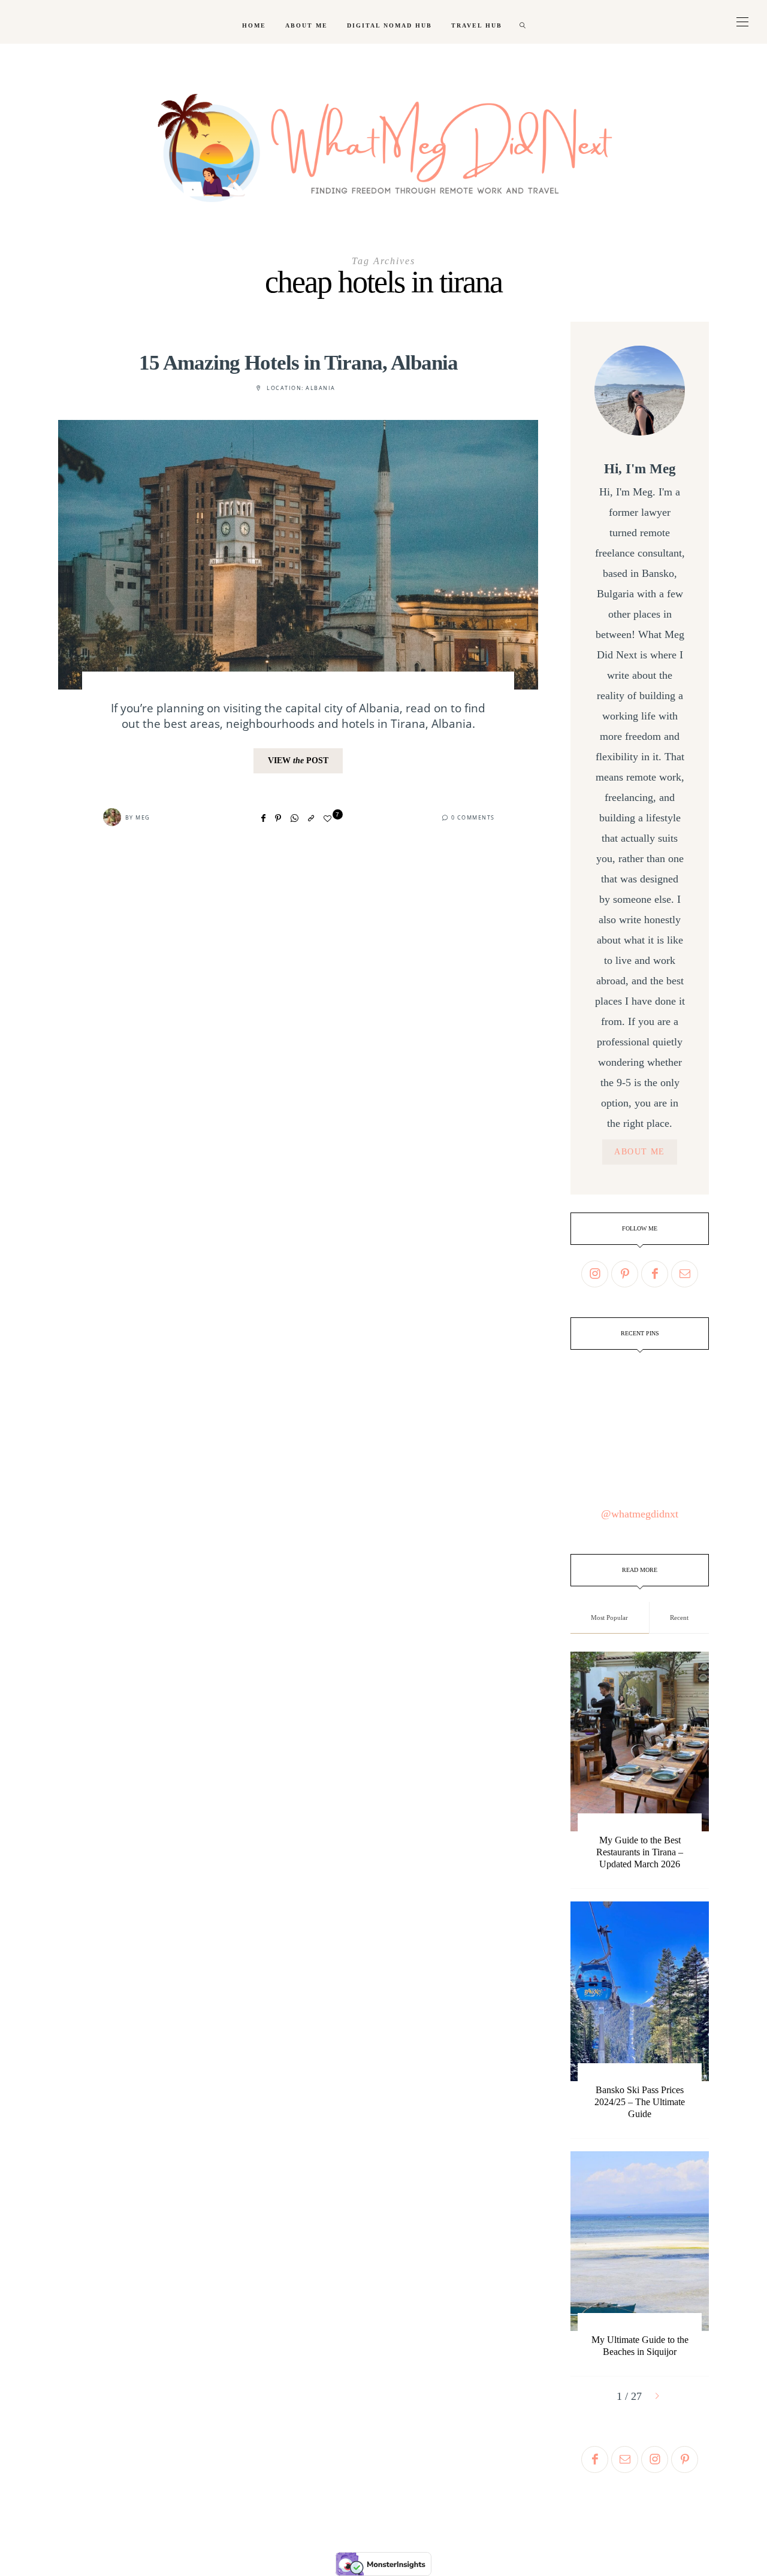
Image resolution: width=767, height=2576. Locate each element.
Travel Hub (477, 25)
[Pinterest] (278, 818)
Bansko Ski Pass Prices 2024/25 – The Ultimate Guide (640, 2102)
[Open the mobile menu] (742, 22)
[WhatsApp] (295, 818)
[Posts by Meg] (112, 817)
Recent (679, 1617)
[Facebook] (263, 818)
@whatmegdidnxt (640, 1514)
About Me (307, 25)
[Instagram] (595, 1274)
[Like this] (329, 819)
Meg (143, 817)
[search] (523, 22)
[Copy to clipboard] (311, 818)
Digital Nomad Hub (389, 25)
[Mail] (685, 1274)
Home (254, 25)
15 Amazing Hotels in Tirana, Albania (298, 363)
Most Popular (609, 1617)
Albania (321, 388)
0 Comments (473, 817)
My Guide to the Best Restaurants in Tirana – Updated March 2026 (640, 1852)
